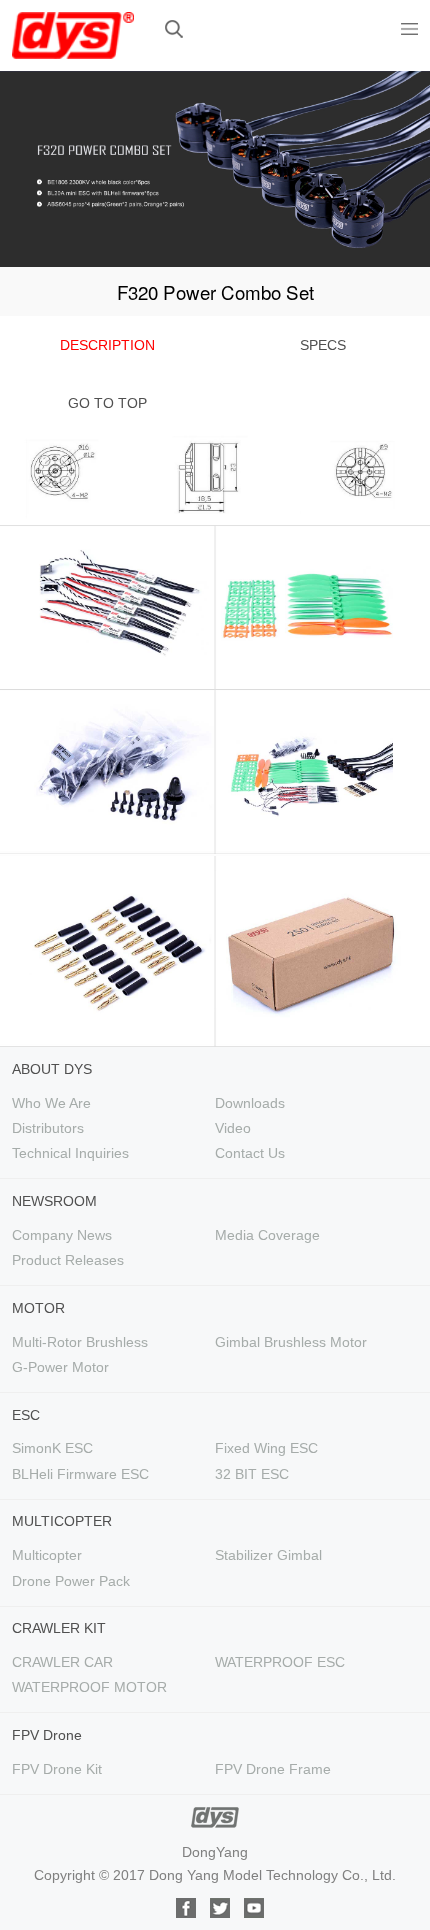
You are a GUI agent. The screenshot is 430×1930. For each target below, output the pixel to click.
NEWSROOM (54, 1201)
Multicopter (47, 1555)
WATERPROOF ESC (280, 1662)
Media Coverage (267, 1235)
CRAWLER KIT (59, 1628)
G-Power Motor (60, 1367)
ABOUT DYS (52, 1069)
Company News (62, 1235)
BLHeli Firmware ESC (80, 1474)
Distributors (48, 1128)
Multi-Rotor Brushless (80, 1342)
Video (233, 1128)
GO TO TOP (107, 403)
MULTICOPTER (62, 1521)
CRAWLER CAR (62, 1662)
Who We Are (51, 1103)
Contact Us (250, 1153)
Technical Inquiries (70, 1153)
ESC (26, 1415)
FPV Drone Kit (57, 1769)
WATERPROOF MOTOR (89, 1687)
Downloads (250, 1103)
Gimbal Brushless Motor (291, 1342)
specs (323, 345)
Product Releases (68, 1260)
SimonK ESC (52, 1448)
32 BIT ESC (252, 1474)
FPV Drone (47, 1735)
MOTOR (38, 1308)
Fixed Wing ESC (266, 1448)
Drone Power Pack (71, 1581)
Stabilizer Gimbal (268, 1555)
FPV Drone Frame (273, 1769)
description (107, 345)
